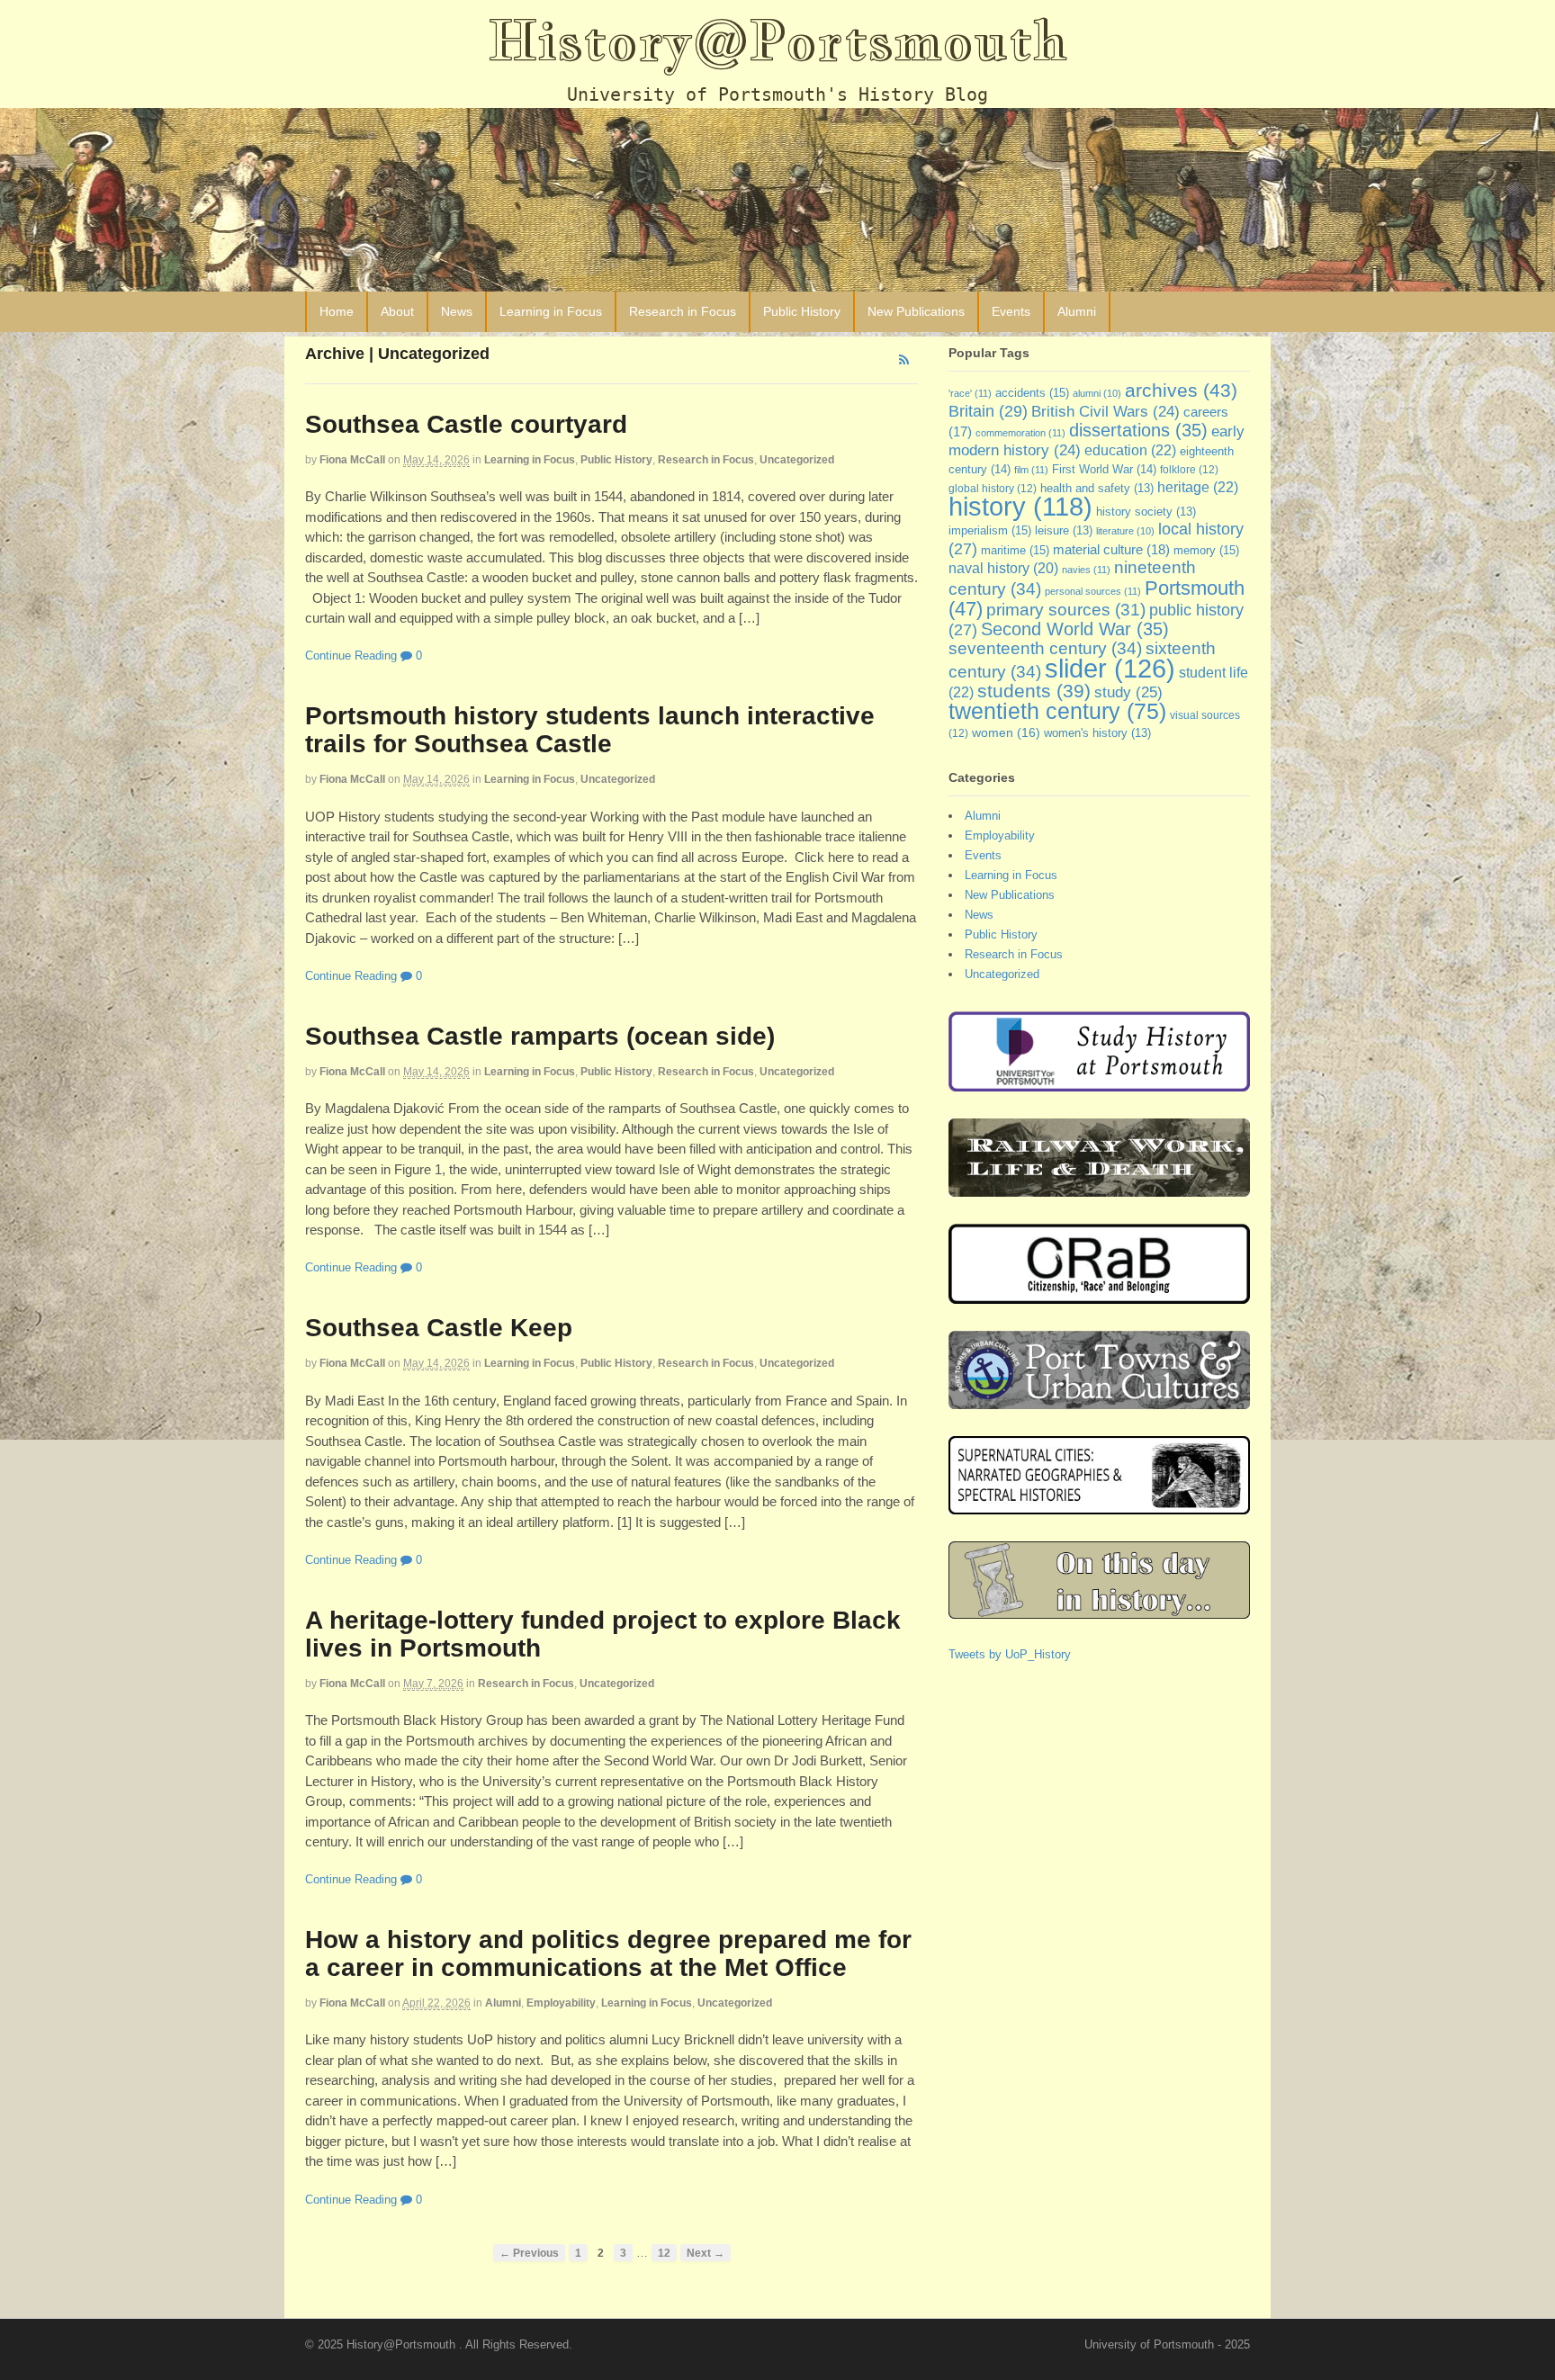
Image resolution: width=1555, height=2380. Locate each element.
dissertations (1138, 430)
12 (664, 2253)
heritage (1198, 487)
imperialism (990, 530)
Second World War (1075, 629)
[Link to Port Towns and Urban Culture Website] (1099, 1401)
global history (993, 489)
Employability (561, 2003)
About (397, 311)
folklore (1189, 470)
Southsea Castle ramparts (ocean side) (540, 1036)
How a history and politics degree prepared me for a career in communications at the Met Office (608, 1953)
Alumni (1077, 311)
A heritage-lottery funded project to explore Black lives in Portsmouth (603, 1634)
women (1006, 732)
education (1130, 450)
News (457, 311)
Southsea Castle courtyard (466, 424)
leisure (1064, 531)
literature (1125, 531)
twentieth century (1057, 711)
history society (1146, 512)
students (1034, 691)
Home (337, 311)
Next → (706, 2253)
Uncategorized (797, 460)
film (1031, 470)
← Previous (529, 2253)
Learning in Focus (551, 311)
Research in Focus (683, 311)
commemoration (1020, 433)
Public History (802, 311)
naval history (1003, 568)
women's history (1097, 733)
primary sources (1066, 610)
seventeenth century (1045, 648)
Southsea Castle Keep (439, 1328)
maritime (1015, 550)
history (1020, 507)
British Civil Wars (1106, 412)
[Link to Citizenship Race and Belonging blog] (1099, 1295)
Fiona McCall (352, 460)
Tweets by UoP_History (1010, 1654)
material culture (1111, 550)
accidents (1032, 393)
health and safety (1097, 489)
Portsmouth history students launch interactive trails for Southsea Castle (590, 730)
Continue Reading (351, 656)
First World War (1104, 469)
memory (1206, 550)
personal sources (1093, 591)
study (1128, 692)
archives (1181, 390)
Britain (988, 411)
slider (1110, 668)
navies (1086, 570)
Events (1011, 311)
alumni (1097, 393)
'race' (970, 393)
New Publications (916, 311)
